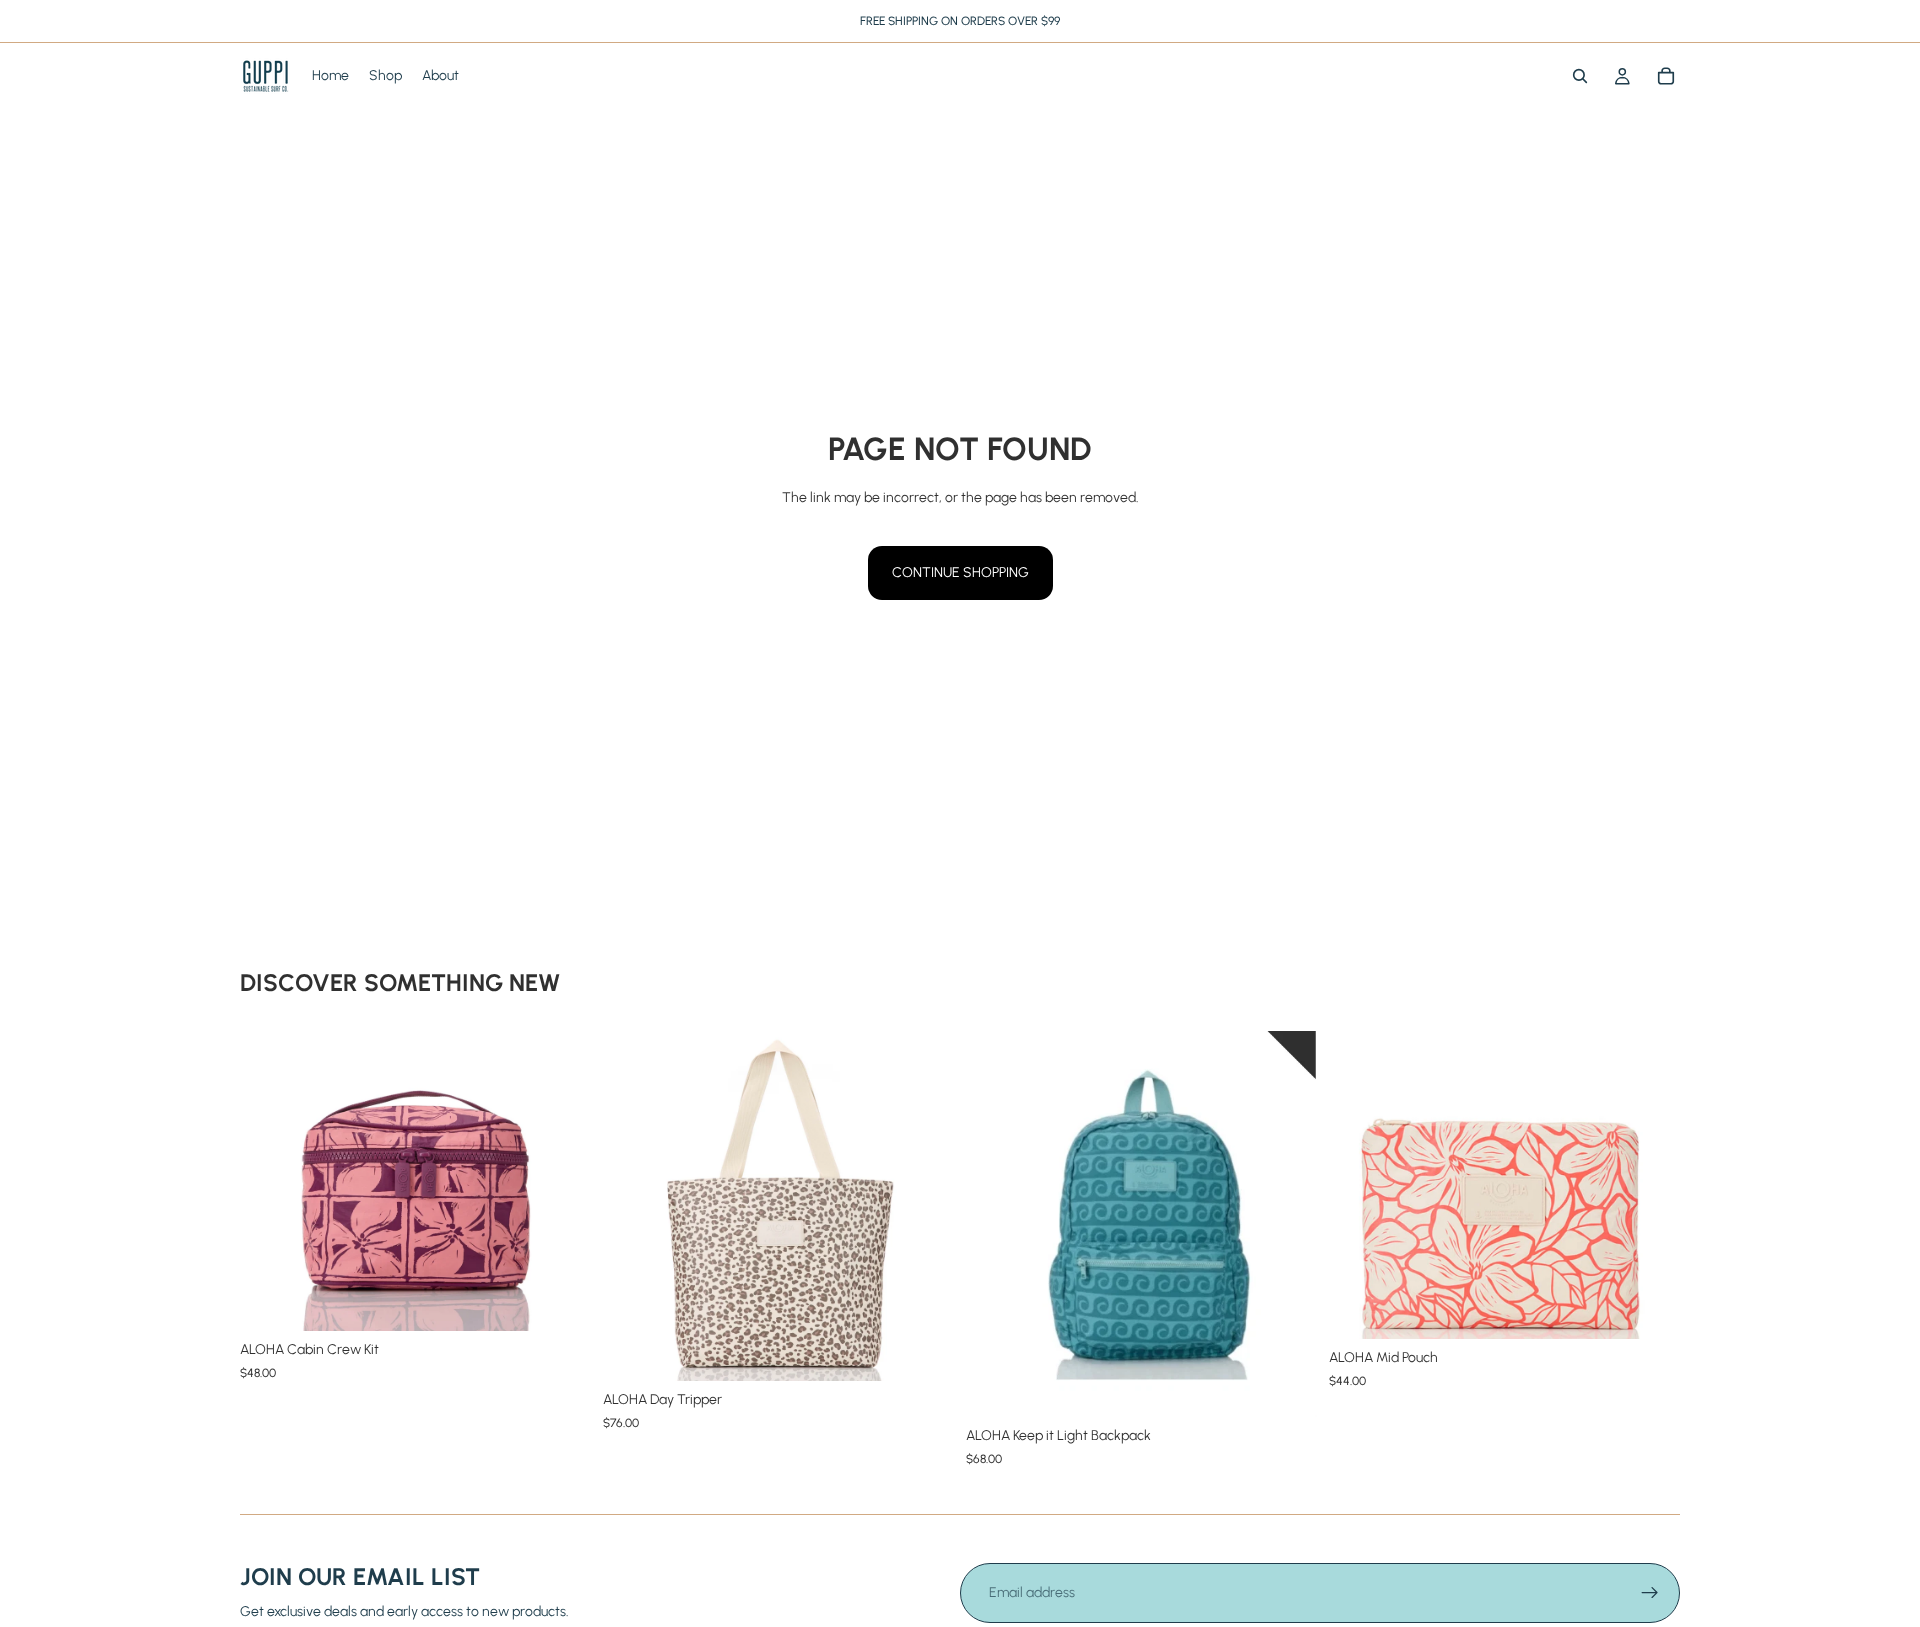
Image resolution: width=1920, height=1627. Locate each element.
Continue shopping (960, 572)
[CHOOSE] (923, 1350)
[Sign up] (1650, 1593)
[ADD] (560, 1300)
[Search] (1580, 76)
